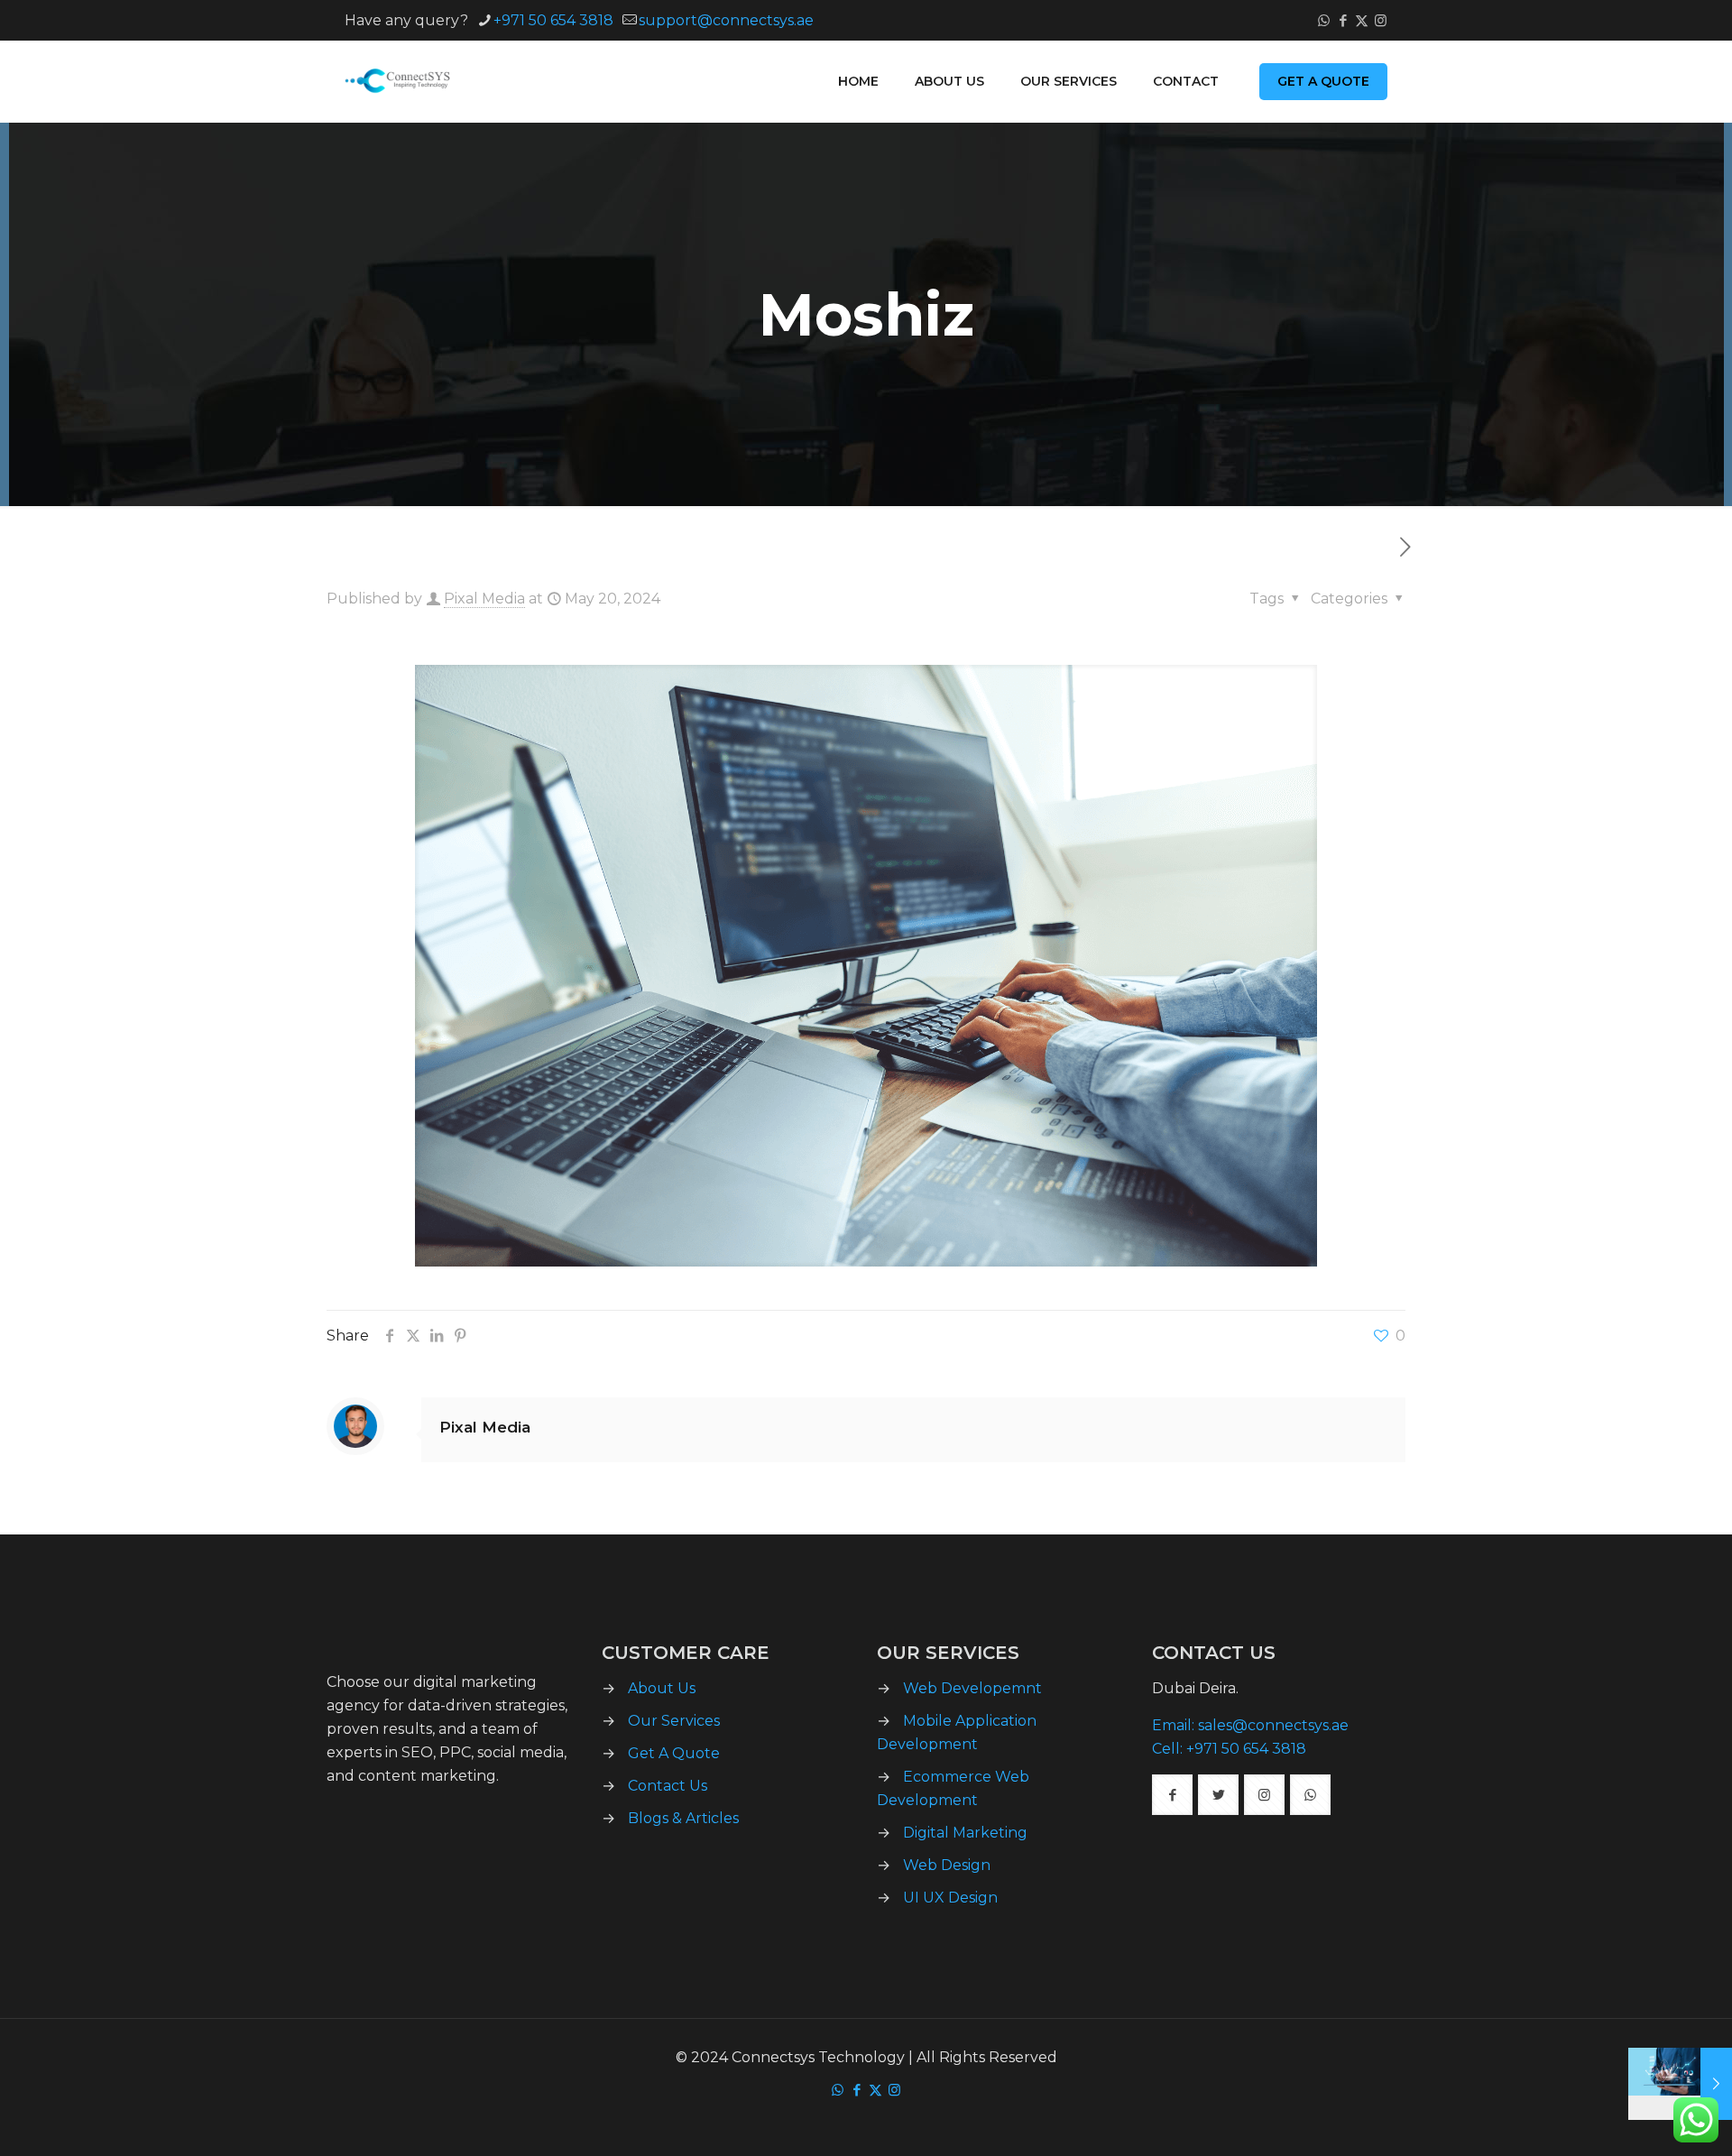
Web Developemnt (972, 1688)
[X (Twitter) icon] (1362, 20)
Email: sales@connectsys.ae (1250, 1725)
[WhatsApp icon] (1324, 20)
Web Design (947, 1865)
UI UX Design (950, 1898)
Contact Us (668, 1786)
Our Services (674, 1721)
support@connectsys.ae (726, 20)
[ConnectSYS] (403, 81)
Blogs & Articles (683, 1818)
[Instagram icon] (1381, 20)
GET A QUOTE (1323, 81)
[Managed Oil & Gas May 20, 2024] (1680, 2084)
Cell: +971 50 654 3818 (1229, 1749)
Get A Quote (674, 1753)
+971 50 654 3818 (553, 20)
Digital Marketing (965, 1833)
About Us (662, 1688)
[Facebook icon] (1343, 20)
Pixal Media (484, 599)
